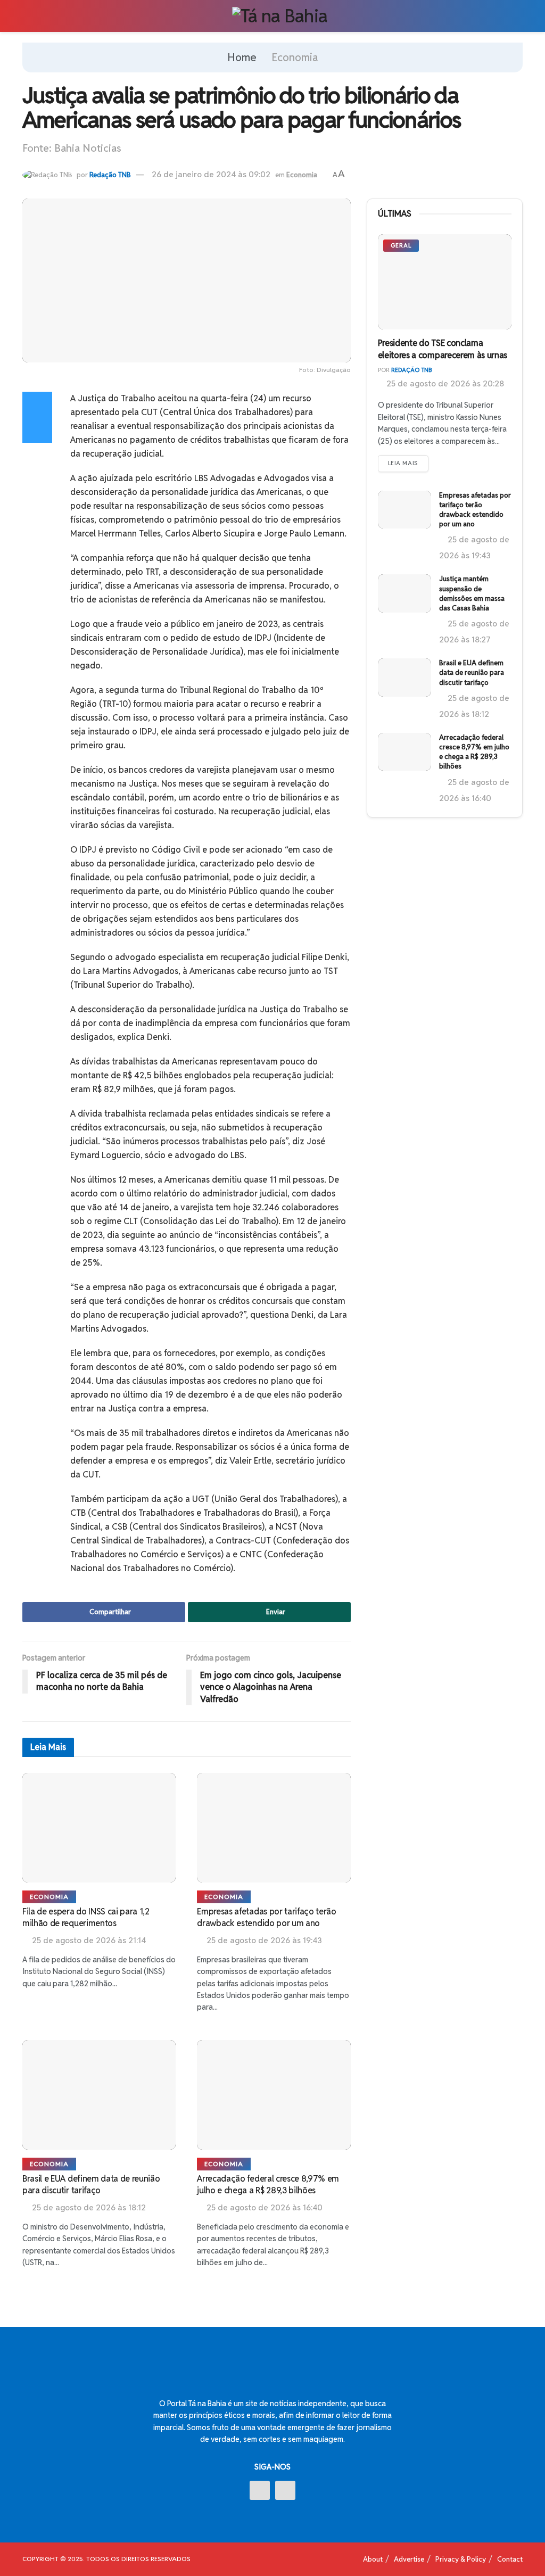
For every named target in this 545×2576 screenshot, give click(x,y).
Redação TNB (110, 175)
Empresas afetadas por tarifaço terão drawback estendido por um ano (266, 1917)
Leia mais (403, 463)
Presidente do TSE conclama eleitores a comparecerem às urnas (443, 349)
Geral (401, 245)
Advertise (409, 2559)
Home (242, 57)
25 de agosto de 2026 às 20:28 (444, 383)
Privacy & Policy (461, 2559)
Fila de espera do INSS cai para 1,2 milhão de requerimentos (86, 1917)
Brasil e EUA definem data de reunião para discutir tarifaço (91, 2185)
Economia (295, 57)
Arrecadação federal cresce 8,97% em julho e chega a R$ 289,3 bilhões (268, 2185)
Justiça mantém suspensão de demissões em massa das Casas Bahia (472, 593)
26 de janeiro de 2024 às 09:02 (211, 174)
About (373, 2559)
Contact (510, 2559)
